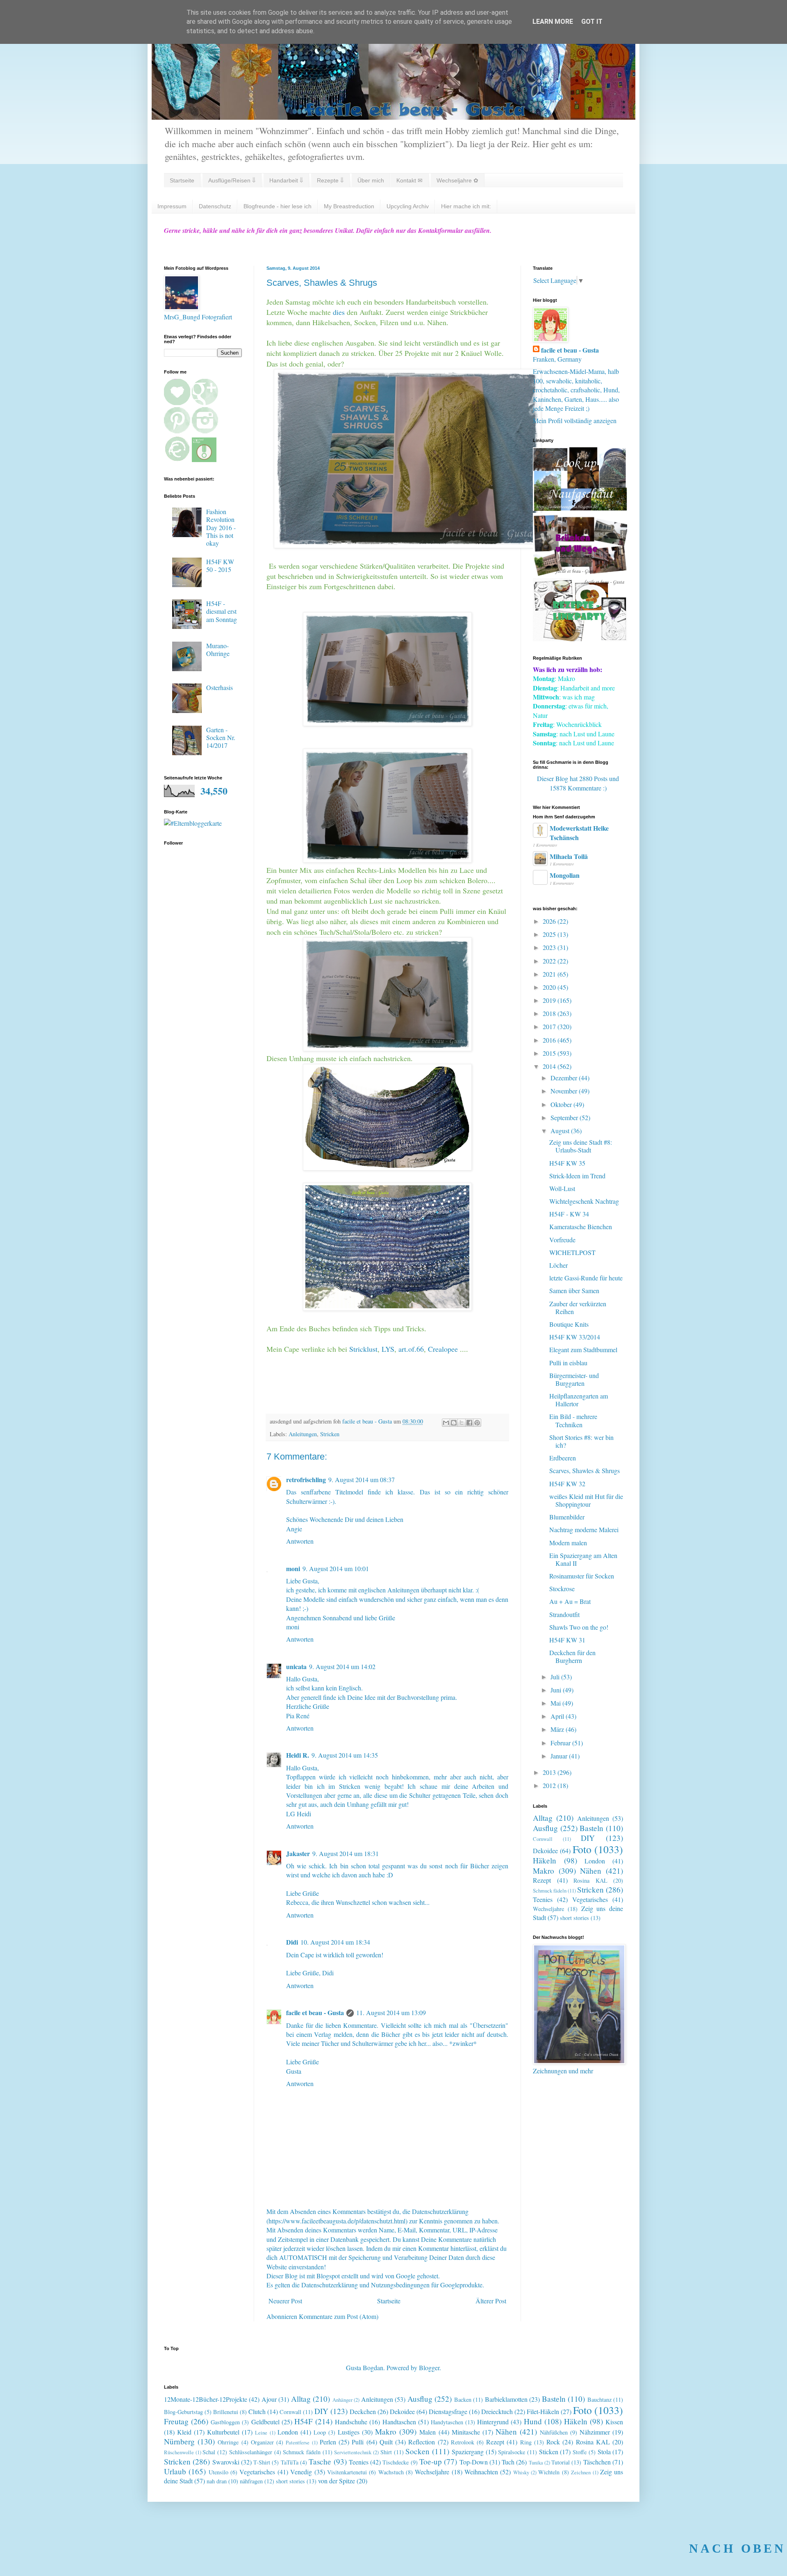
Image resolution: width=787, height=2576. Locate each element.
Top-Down (474, 2462)
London (595, 1861)
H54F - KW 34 (569, 1214)
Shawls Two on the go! (579, 1627)
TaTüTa (290, 2462)
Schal (209, 2452)
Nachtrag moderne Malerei (584, 1529)
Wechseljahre (548, 1909)
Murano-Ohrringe (218, 649)
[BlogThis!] (454, 1423)
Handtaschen (399, 2422)
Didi (292, 1942)
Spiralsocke (512, 2452)
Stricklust (363, 1349)
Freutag (176, 2421)
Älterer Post (491, 2301)
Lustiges (349, 2432)
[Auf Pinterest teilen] (477, 1423)
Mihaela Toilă (569, 856)
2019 (550, 1000)
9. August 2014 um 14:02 (342, 1666)
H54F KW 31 (567, 1640)
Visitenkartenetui (347, 2472)
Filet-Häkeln (543, 2411)
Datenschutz (215, 206)
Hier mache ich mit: (466, 206)
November (565, 1091)
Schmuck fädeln (550, 1890)
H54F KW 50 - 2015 (220, 565)
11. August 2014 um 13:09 (391, 2012)
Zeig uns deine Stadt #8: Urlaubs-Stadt (581, 1146)
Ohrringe (228, 2442)
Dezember (565, 1078)
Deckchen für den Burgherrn (572, 1656)
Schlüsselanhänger (251, 2452)
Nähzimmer (595, 2432)
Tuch (508, 2462)
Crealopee (444, 1349)
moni (293, 1568)
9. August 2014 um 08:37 (362, 1479)
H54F (304, 2421)
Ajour (269, 2399)
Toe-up (431, 2461)
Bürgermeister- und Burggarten (574, 1379)
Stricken (330, 1434)
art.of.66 (410, 1349)
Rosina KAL (590, 1880)
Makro (544, 1871)
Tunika (536, 2462)
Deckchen (363, 2411)
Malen (428, 2432)
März (558, 1729)
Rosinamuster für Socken (582, 1576)
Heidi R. (298, 1755)
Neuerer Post (285, 2301)
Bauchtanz (599, 2399)
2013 (550, 1772)
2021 (550, 974)
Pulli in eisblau (568, 1363)
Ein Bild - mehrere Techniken (573, 1420)
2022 (550, 961)
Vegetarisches (590, 1899)
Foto (582, 1849)
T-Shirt (262, 2462)
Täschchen (597, 2462)
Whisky (521, 2472)
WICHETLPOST (572, 1252)
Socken (417, 2451)
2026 (550, 921)
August (561, 1131)
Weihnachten (481, 2472)
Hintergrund (493, 2422)
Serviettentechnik (353, 2452)
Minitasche (466, 2432)
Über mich (371, 180)
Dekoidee (545, 1851)
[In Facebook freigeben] (469, 1423)
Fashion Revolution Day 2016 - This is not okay (221, 527)
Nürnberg (179, 2441)
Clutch (257, 2411)
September (565, 1117)
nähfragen (251, 2481)
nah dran (217, 2481)
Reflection (422, 2442)
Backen (463, 2399)
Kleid (184, 2432)
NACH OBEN (737, 2548)
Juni (557, 1690)
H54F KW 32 (567, 1484)
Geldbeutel (265, 2422)
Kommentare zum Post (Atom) (339, 2316)
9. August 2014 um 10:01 (336, 1568)
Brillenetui (226, 2412)
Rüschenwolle (179, 2452)
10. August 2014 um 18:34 (335, 1942)
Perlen (328, 2442)
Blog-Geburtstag (183, 2412)
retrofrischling (306, 1479)
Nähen (591, 1871)
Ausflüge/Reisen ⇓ (232, 180)
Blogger (429, 2368)
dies (339, 312)
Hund (533, 2421)
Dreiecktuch (497, 2411)
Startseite (182, 180)
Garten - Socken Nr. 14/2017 (221, 737)
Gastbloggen (225, 2422)
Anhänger (342, 2400)
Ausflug (545, 1828)
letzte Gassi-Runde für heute (586, 1278)
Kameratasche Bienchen (581, 1227)
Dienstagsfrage (448, 2411)
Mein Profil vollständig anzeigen (575, 420)
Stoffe (580, 2452)
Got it (592, 22)
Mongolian (565, 875)
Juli (556, 1677)
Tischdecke (396, 2462)
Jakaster (298, 1853)
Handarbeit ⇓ (286, 180)
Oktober (562, 1104)
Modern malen (568, 1543)
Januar (560, 1756)
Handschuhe (351, 2422)
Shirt (386, 2452)
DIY (588, 1838)
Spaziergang (468, 2452)
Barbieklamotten (506, 2399)
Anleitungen (303, 1434)
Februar (561, 1743)
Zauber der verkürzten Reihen (578, 1307)
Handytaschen (447, 2422)
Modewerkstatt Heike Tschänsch (579, 832)
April (558, 1716)
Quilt (386, 2442)
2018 (550, 1013)
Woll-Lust (562, 1188)
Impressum (172, 206)
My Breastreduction (349, 206)
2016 (550, 1040)
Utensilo (218, 2472)
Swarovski (226, 2462)
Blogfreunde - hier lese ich (277, 206)
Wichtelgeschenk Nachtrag (584, 1201)
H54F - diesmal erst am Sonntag (222, 611)
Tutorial (561, 2462)
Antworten (300, 1541)
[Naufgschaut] (580, 508)
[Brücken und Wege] (580, 573)
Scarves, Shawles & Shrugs (585, 1470)
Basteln (591, 1828)
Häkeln (545, 1860)
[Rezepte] (580, 639)
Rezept (542, 1880)
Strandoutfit (564, 1614)
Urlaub (175, 2471)
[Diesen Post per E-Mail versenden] (446, 1423)
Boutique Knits (569, 1324)
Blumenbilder (567, 1517)
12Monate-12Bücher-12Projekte (206, 2399)
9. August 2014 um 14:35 (345, 1755)
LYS (388, 1349)
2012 (550, 1785)
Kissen (614, 2422)
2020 (550, 987)
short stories (574, 1918)
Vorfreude (562, 1240)
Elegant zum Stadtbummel (583, 1349)
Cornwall (543, 1839)
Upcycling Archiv (408, 206)
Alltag (543, 1818)
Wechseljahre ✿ (457, 180)
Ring (526, 2442)
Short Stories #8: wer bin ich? (581, 1441)
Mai (556, 1703)
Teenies (543, 1899)
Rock (553, 2442)
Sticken (549, 2452)
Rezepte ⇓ (330, 180)
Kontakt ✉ (409, 180)
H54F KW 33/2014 (575, 1337)
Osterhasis (219, 687)
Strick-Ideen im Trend (577, 1176)
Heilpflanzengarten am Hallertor (579, 1400)
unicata (296, 1666)
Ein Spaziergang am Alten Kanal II (583, 1559)
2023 (550, 947)
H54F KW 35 (567, 1163)
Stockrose (562, 1589)
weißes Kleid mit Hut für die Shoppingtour (586, 1500)
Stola (604, 2452)
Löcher (558, 1265)
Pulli (358, 2442)
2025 (550, 934)
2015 (550, 1053)
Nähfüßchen (554, 2432)
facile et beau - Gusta (315, 2012)
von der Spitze (337, 2481)
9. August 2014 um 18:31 (346, 1853)
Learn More (553, 22)
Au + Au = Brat (570, 1601)
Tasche (320, 2461)
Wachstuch (391, 2472)
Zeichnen (581, 2472)
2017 (550, 1026)
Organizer (262, 2442)
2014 (550, 1066)
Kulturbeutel (223, 2432)
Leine (261, 2433)
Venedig (301, 2472)
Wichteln (549, 2472)
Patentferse (298, 2442)
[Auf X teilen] (462, 1423)
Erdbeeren (563, 1458)
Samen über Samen (574, 1290)
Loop (320, 2432)
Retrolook (463, 2442)
